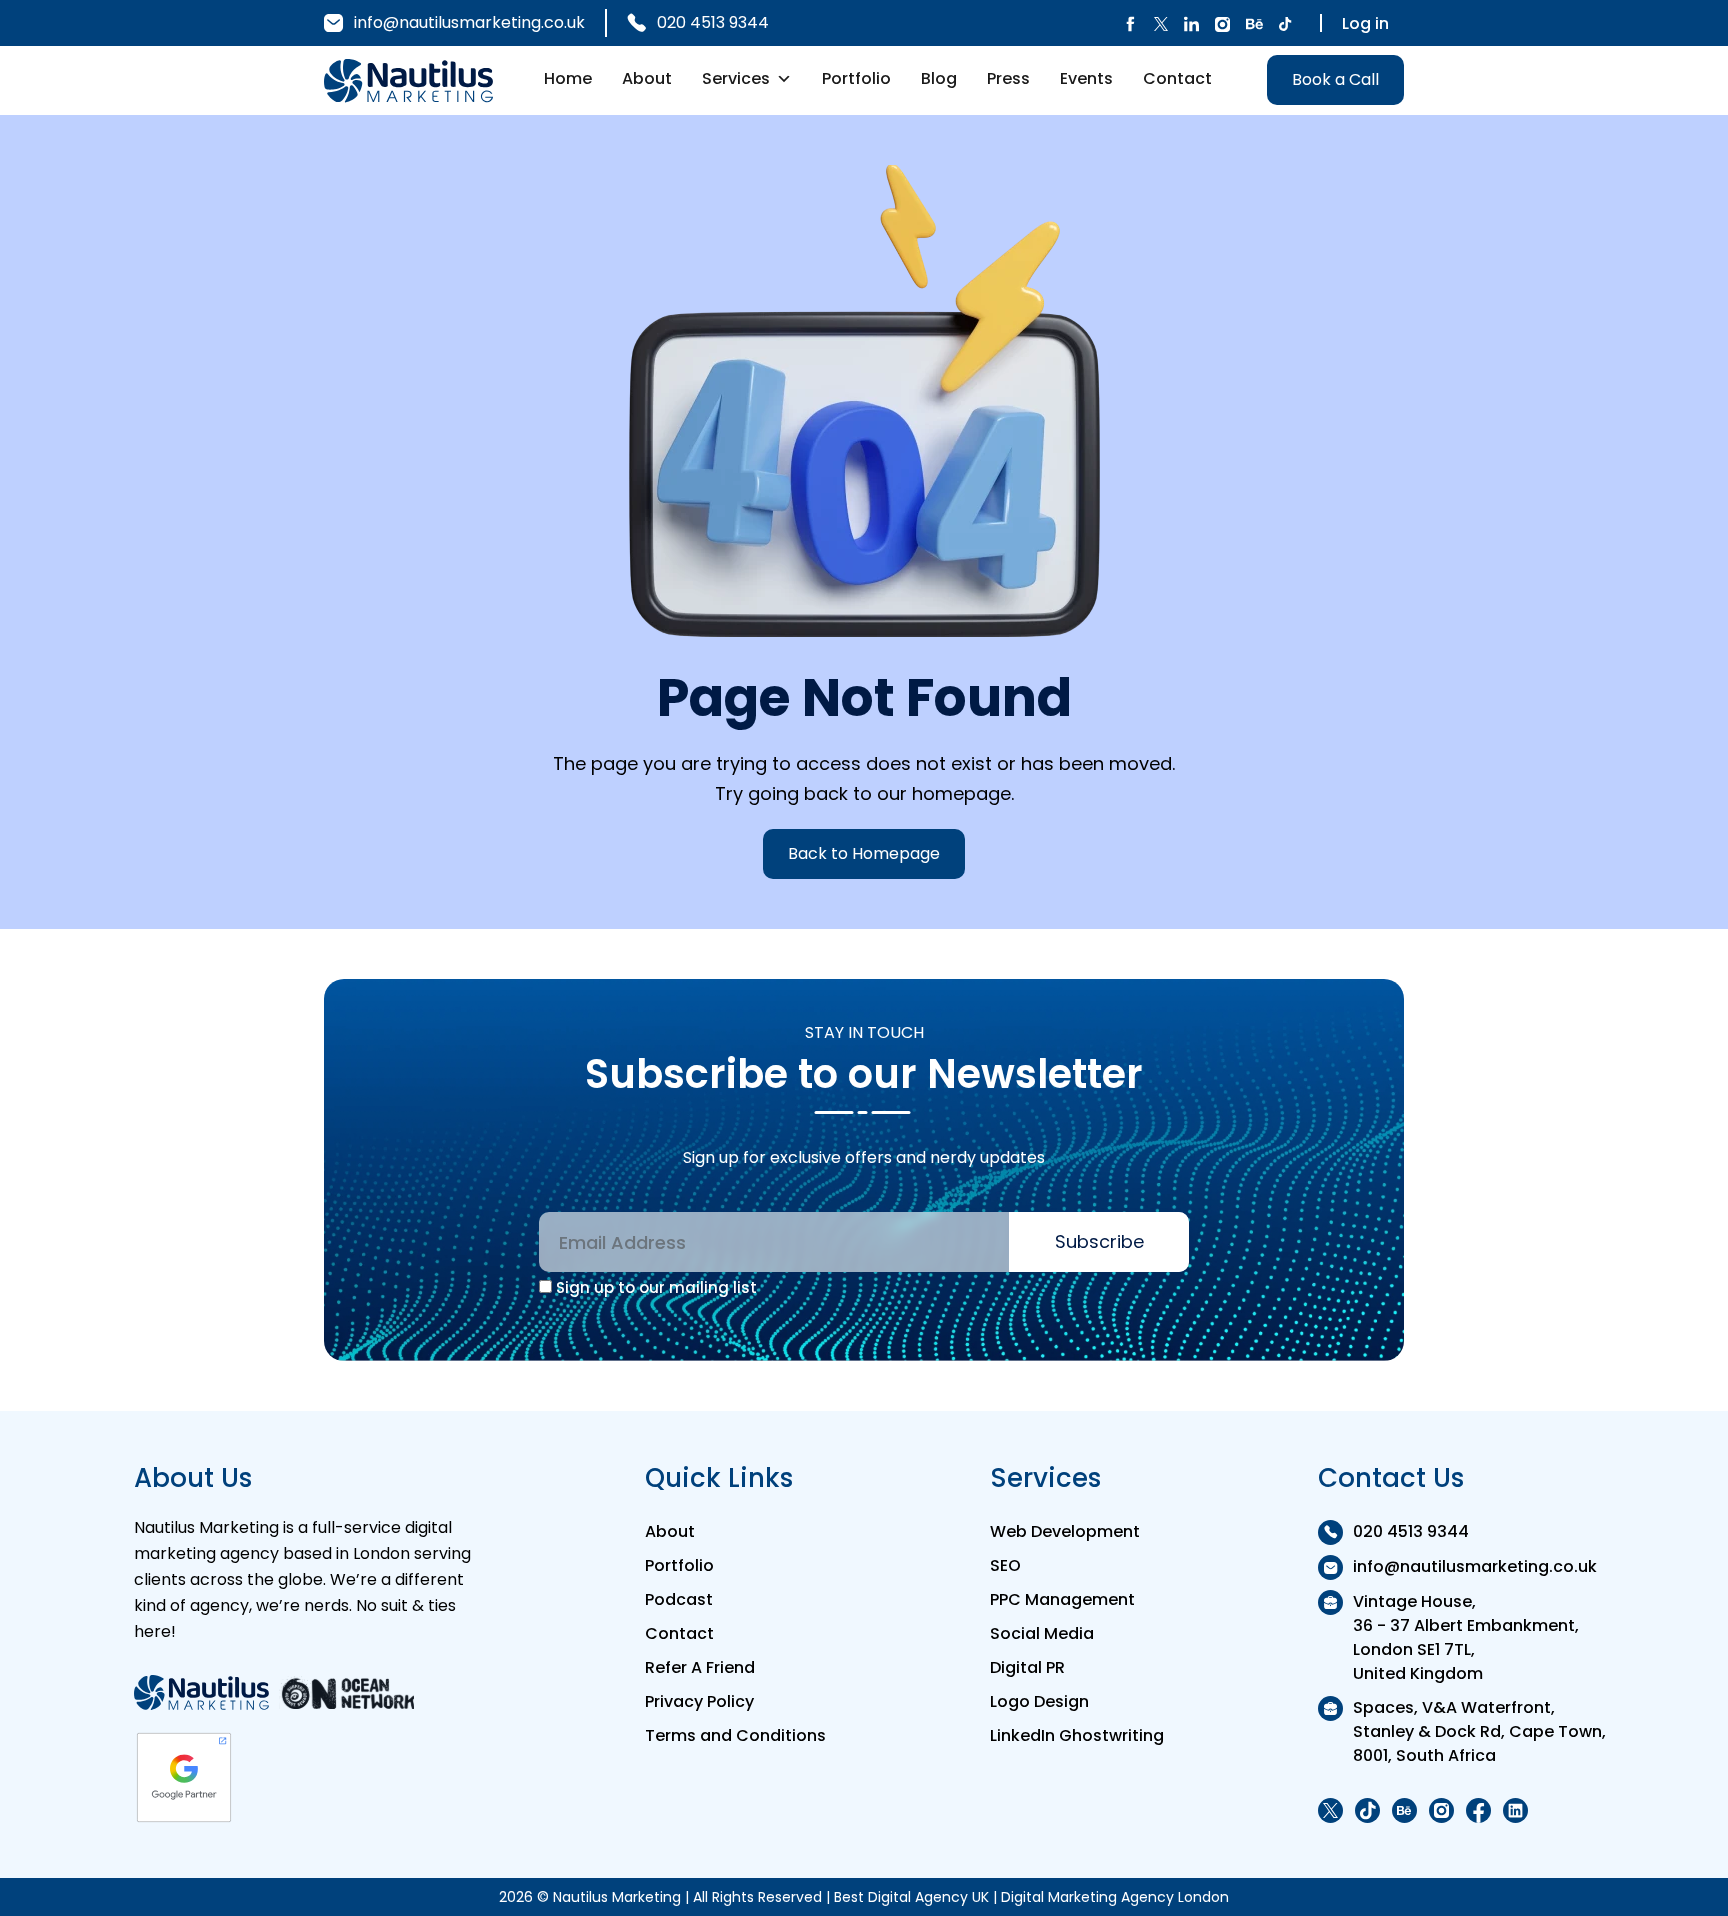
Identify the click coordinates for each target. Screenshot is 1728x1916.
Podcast (679, 1599)
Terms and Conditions (735, 1735)
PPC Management (1062, 1599)
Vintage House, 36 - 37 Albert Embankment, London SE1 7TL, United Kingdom (1466, 1637)
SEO (1005, 1565)
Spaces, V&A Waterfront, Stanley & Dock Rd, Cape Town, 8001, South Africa (1479, 1731)
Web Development (1065, 1531)
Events (1086, 78)
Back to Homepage (864, 853)
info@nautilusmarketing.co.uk (469, 22)
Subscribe (1099, 1241)
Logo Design (1039, 1701)
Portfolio (856, 78)
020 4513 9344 (713, 22)
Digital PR (1027, 1667)
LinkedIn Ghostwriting (1077, 1735)
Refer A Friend (700, 1667)
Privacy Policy (699, 1701)
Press (1008, 78)
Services (736, 78)
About (647, 78)
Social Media (1042, 1633)
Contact (1177, 78)
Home (568, 78)
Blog (939, 78)
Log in (1365, 23)
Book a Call (1335, 79)
